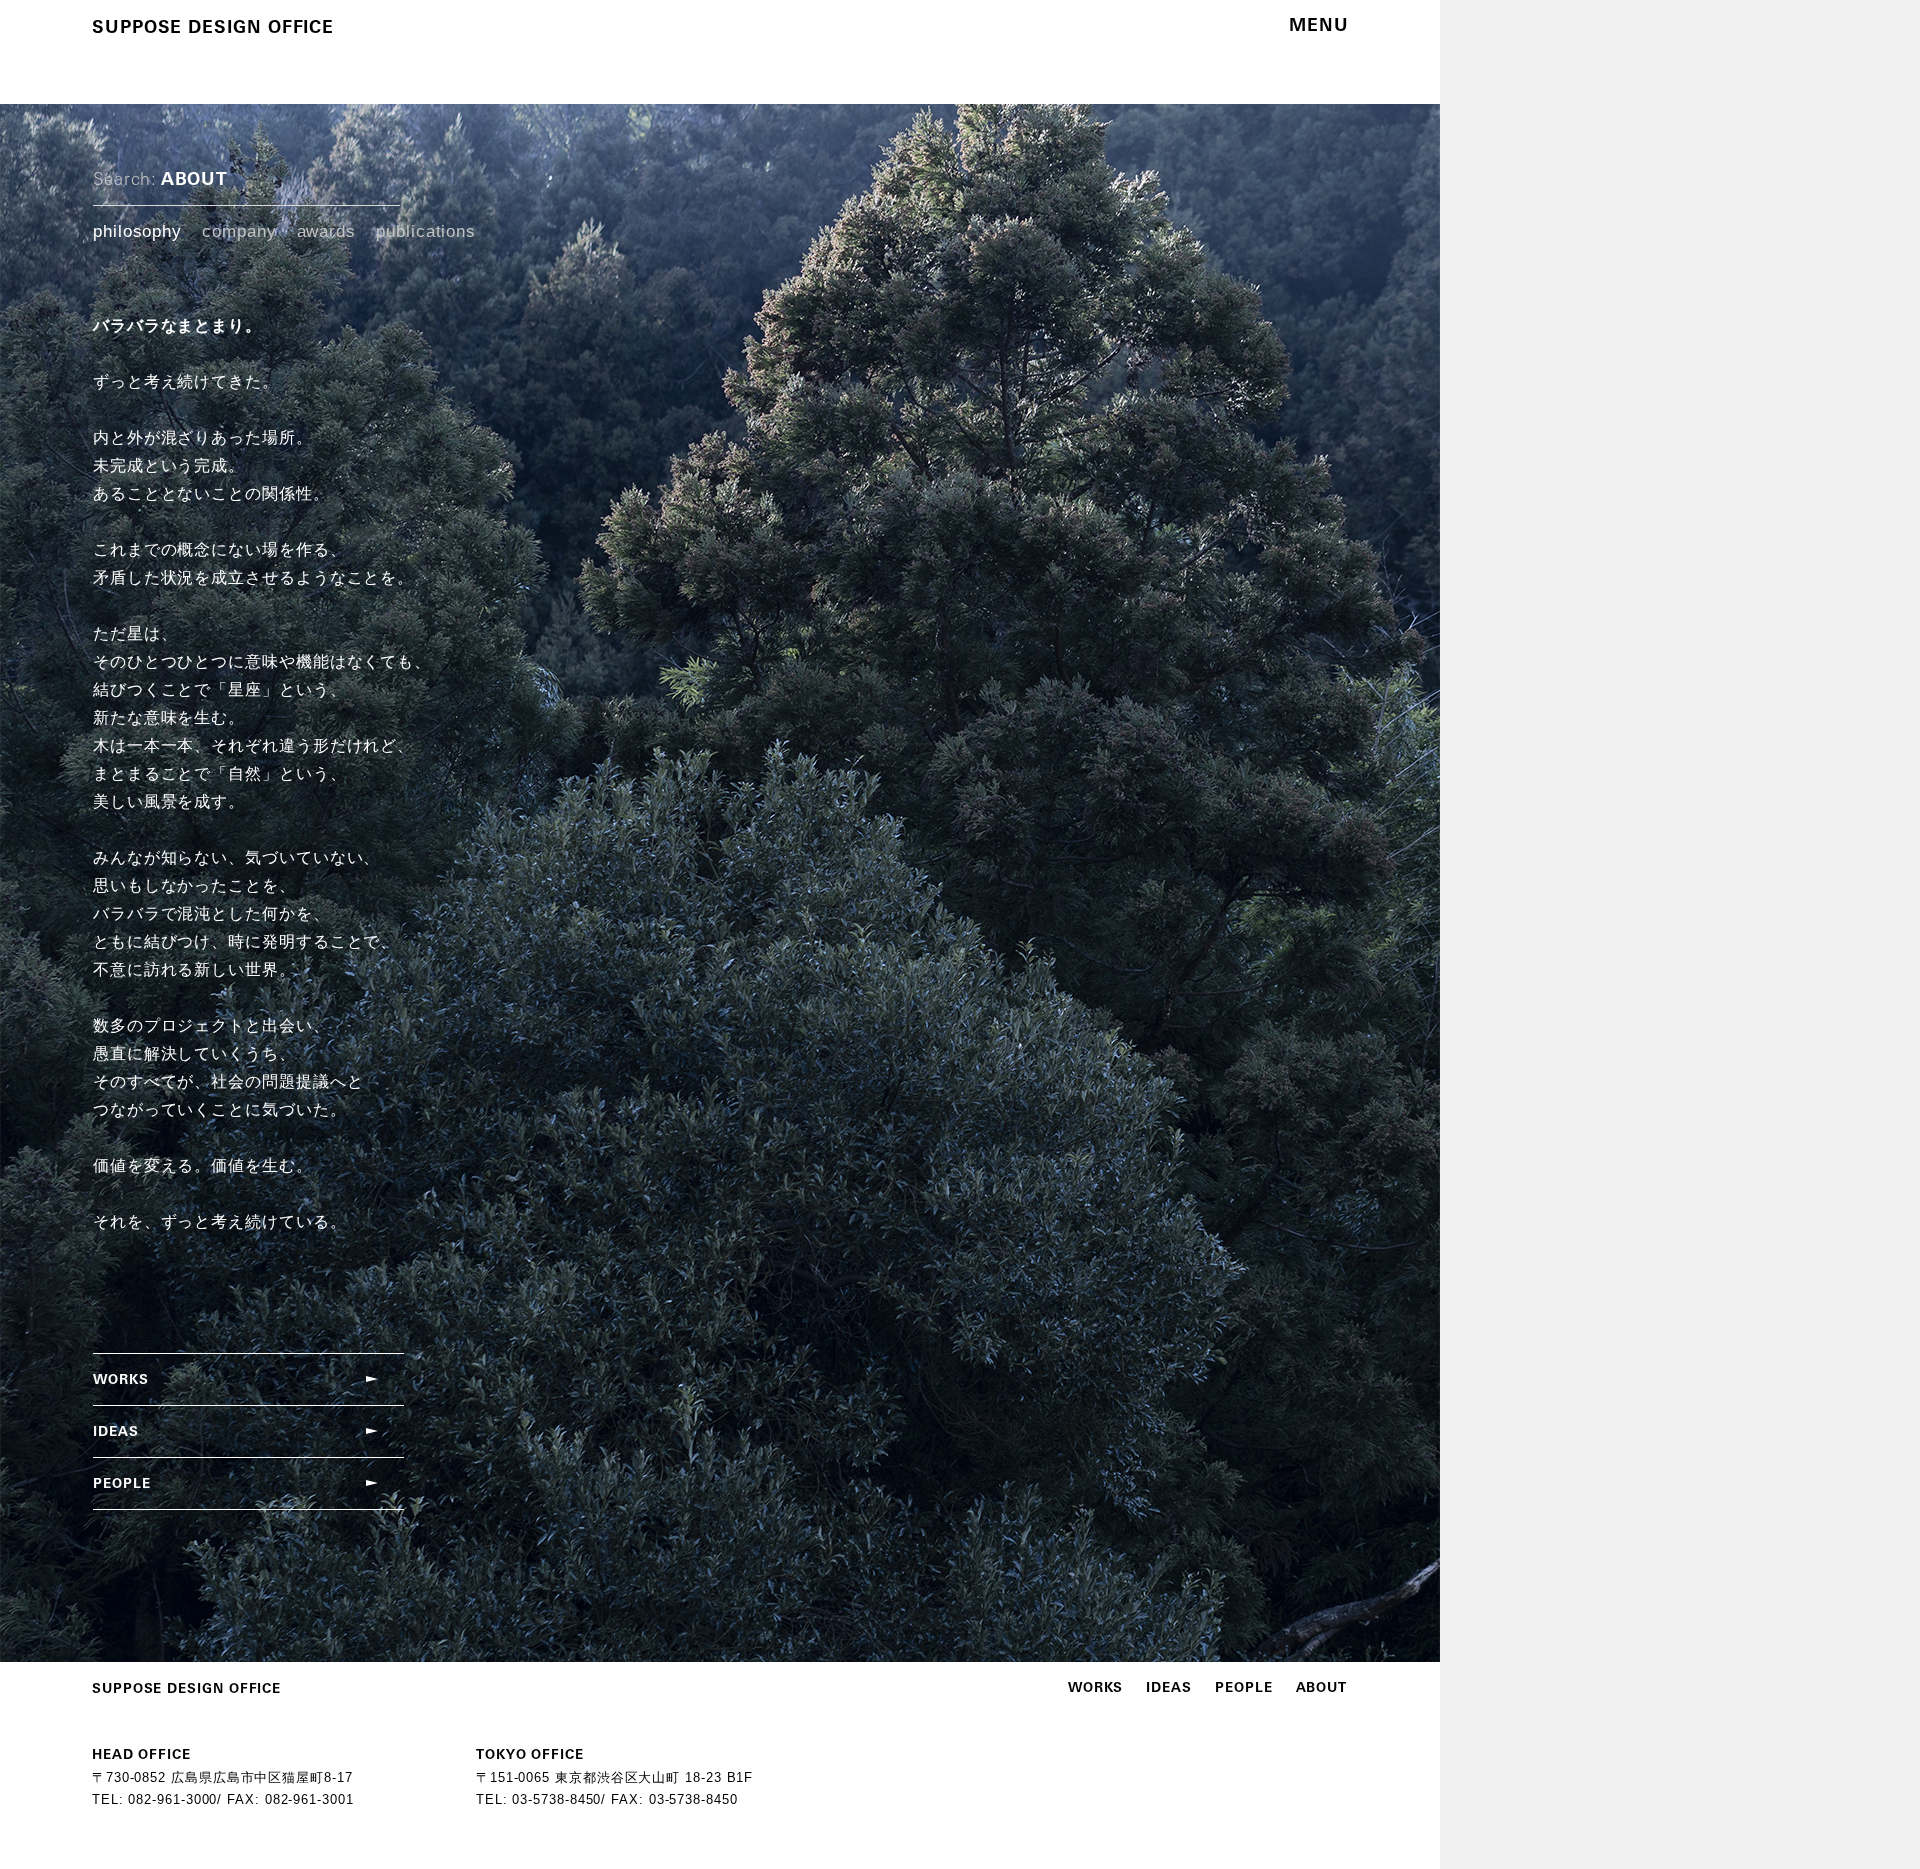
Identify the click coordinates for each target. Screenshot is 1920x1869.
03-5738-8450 (556, 1799)
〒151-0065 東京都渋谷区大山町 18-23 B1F (614, 1777)
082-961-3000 (172, 1799)
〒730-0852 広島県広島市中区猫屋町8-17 (222, 1777)
